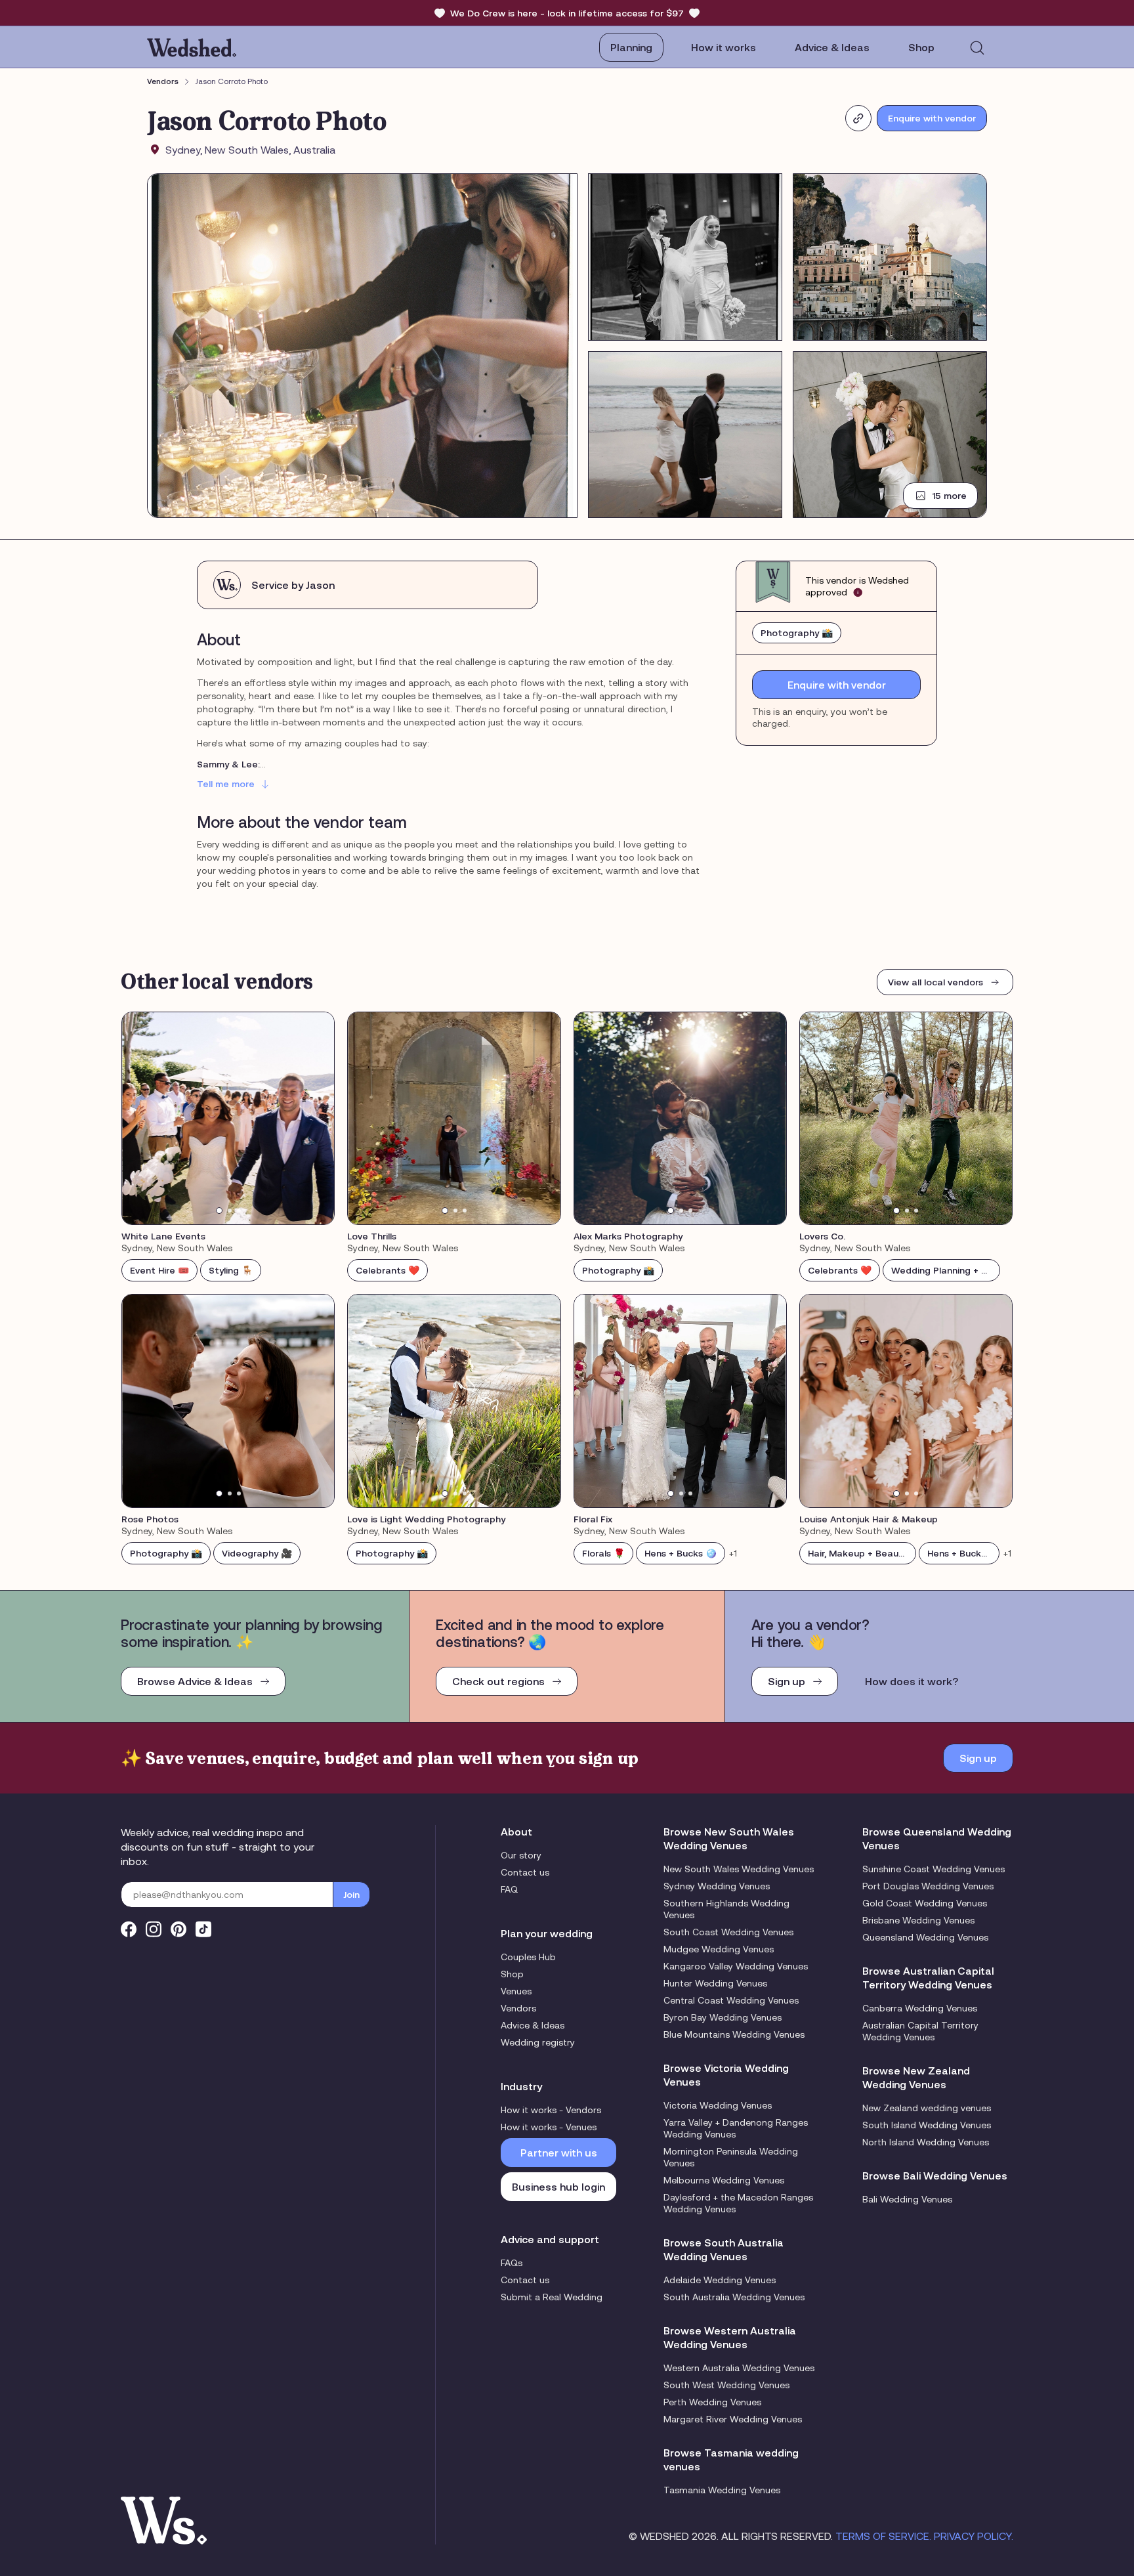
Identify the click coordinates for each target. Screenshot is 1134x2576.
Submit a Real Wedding (552, 2297)
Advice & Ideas (832, 47)
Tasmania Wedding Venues (722, 2490)
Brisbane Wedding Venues (918, 1920)
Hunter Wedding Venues (715, 1983)
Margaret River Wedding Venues (733, 2419)
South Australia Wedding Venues (734, 2297)
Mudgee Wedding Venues (719, 1949)
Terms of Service (882, 2536)
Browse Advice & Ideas (195, 1681)
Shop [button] (921, 47)
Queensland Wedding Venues (925, 1937)
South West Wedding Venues (726, 2385)
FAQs (512, 2263)
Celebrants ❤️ (388, 1270)
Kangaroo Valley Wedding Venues (736, 1966)
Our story (521, 1855)
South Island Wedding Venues (927, 2125)
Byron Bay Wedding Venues (723, 2017)
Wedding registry (538, 2042)
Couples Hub (528, 1957)
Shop (512, 1974)
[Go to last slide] (140, 1119)
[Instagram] (154, 1929)
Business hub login (558, 2187)
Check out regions (498, 1681)
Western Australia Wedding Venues (739, 2368)
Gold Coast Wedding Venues (925, 1903)
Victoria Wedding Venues (718, 2105)
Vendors (163, 81)
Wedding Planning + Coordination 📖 (946, 1270)
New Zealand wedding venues (927, 2108)
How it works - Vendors (551, 2110)
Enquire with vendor (932, 118)
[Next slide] (316, 1119)
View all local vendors (935, 982)
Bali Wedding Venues (907, 2199)
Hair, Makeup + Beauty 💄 (862, 1553)
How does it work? (912, 1681)
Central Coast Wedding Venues (731, 2000)
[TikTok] (203, 1929)
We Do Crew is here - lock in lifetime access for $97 (567, 13)
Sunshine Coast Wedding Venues (934, 1869)
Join (351, 1895)
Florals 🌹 (603, 1553)
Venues (516, 1991)
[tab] (219, 1211)
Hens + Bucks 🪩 (681, 1553)
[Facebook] (129, 1929)
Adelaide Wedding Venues (720, 2280)
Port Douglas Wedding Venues (928, 1886)
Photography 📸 (797, 633)
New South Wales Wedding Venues (739, 1869)
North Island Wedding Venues (926, 2142)
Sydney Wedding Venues (717, 1886)
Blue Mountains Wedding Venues (734, 2034)
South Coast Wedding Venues (728, 1932)
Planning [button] (631, 47)
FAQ (509, 1889)
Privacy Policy (973, 2536)
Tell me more (226, 784)
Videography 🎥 (257, 1553)
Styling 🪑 (231, 1270)
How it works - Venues (549, 2127)
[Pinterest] (178, 1929)
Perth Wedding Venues (712, 2402)
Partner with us (559, 2153)
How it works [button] (724, 47)
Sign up (787, 1681)
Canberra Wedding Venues (920, 2008)
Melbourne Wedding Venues (724, 2180)
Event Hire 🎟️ (159, 1270)
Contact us (525, 1872)
